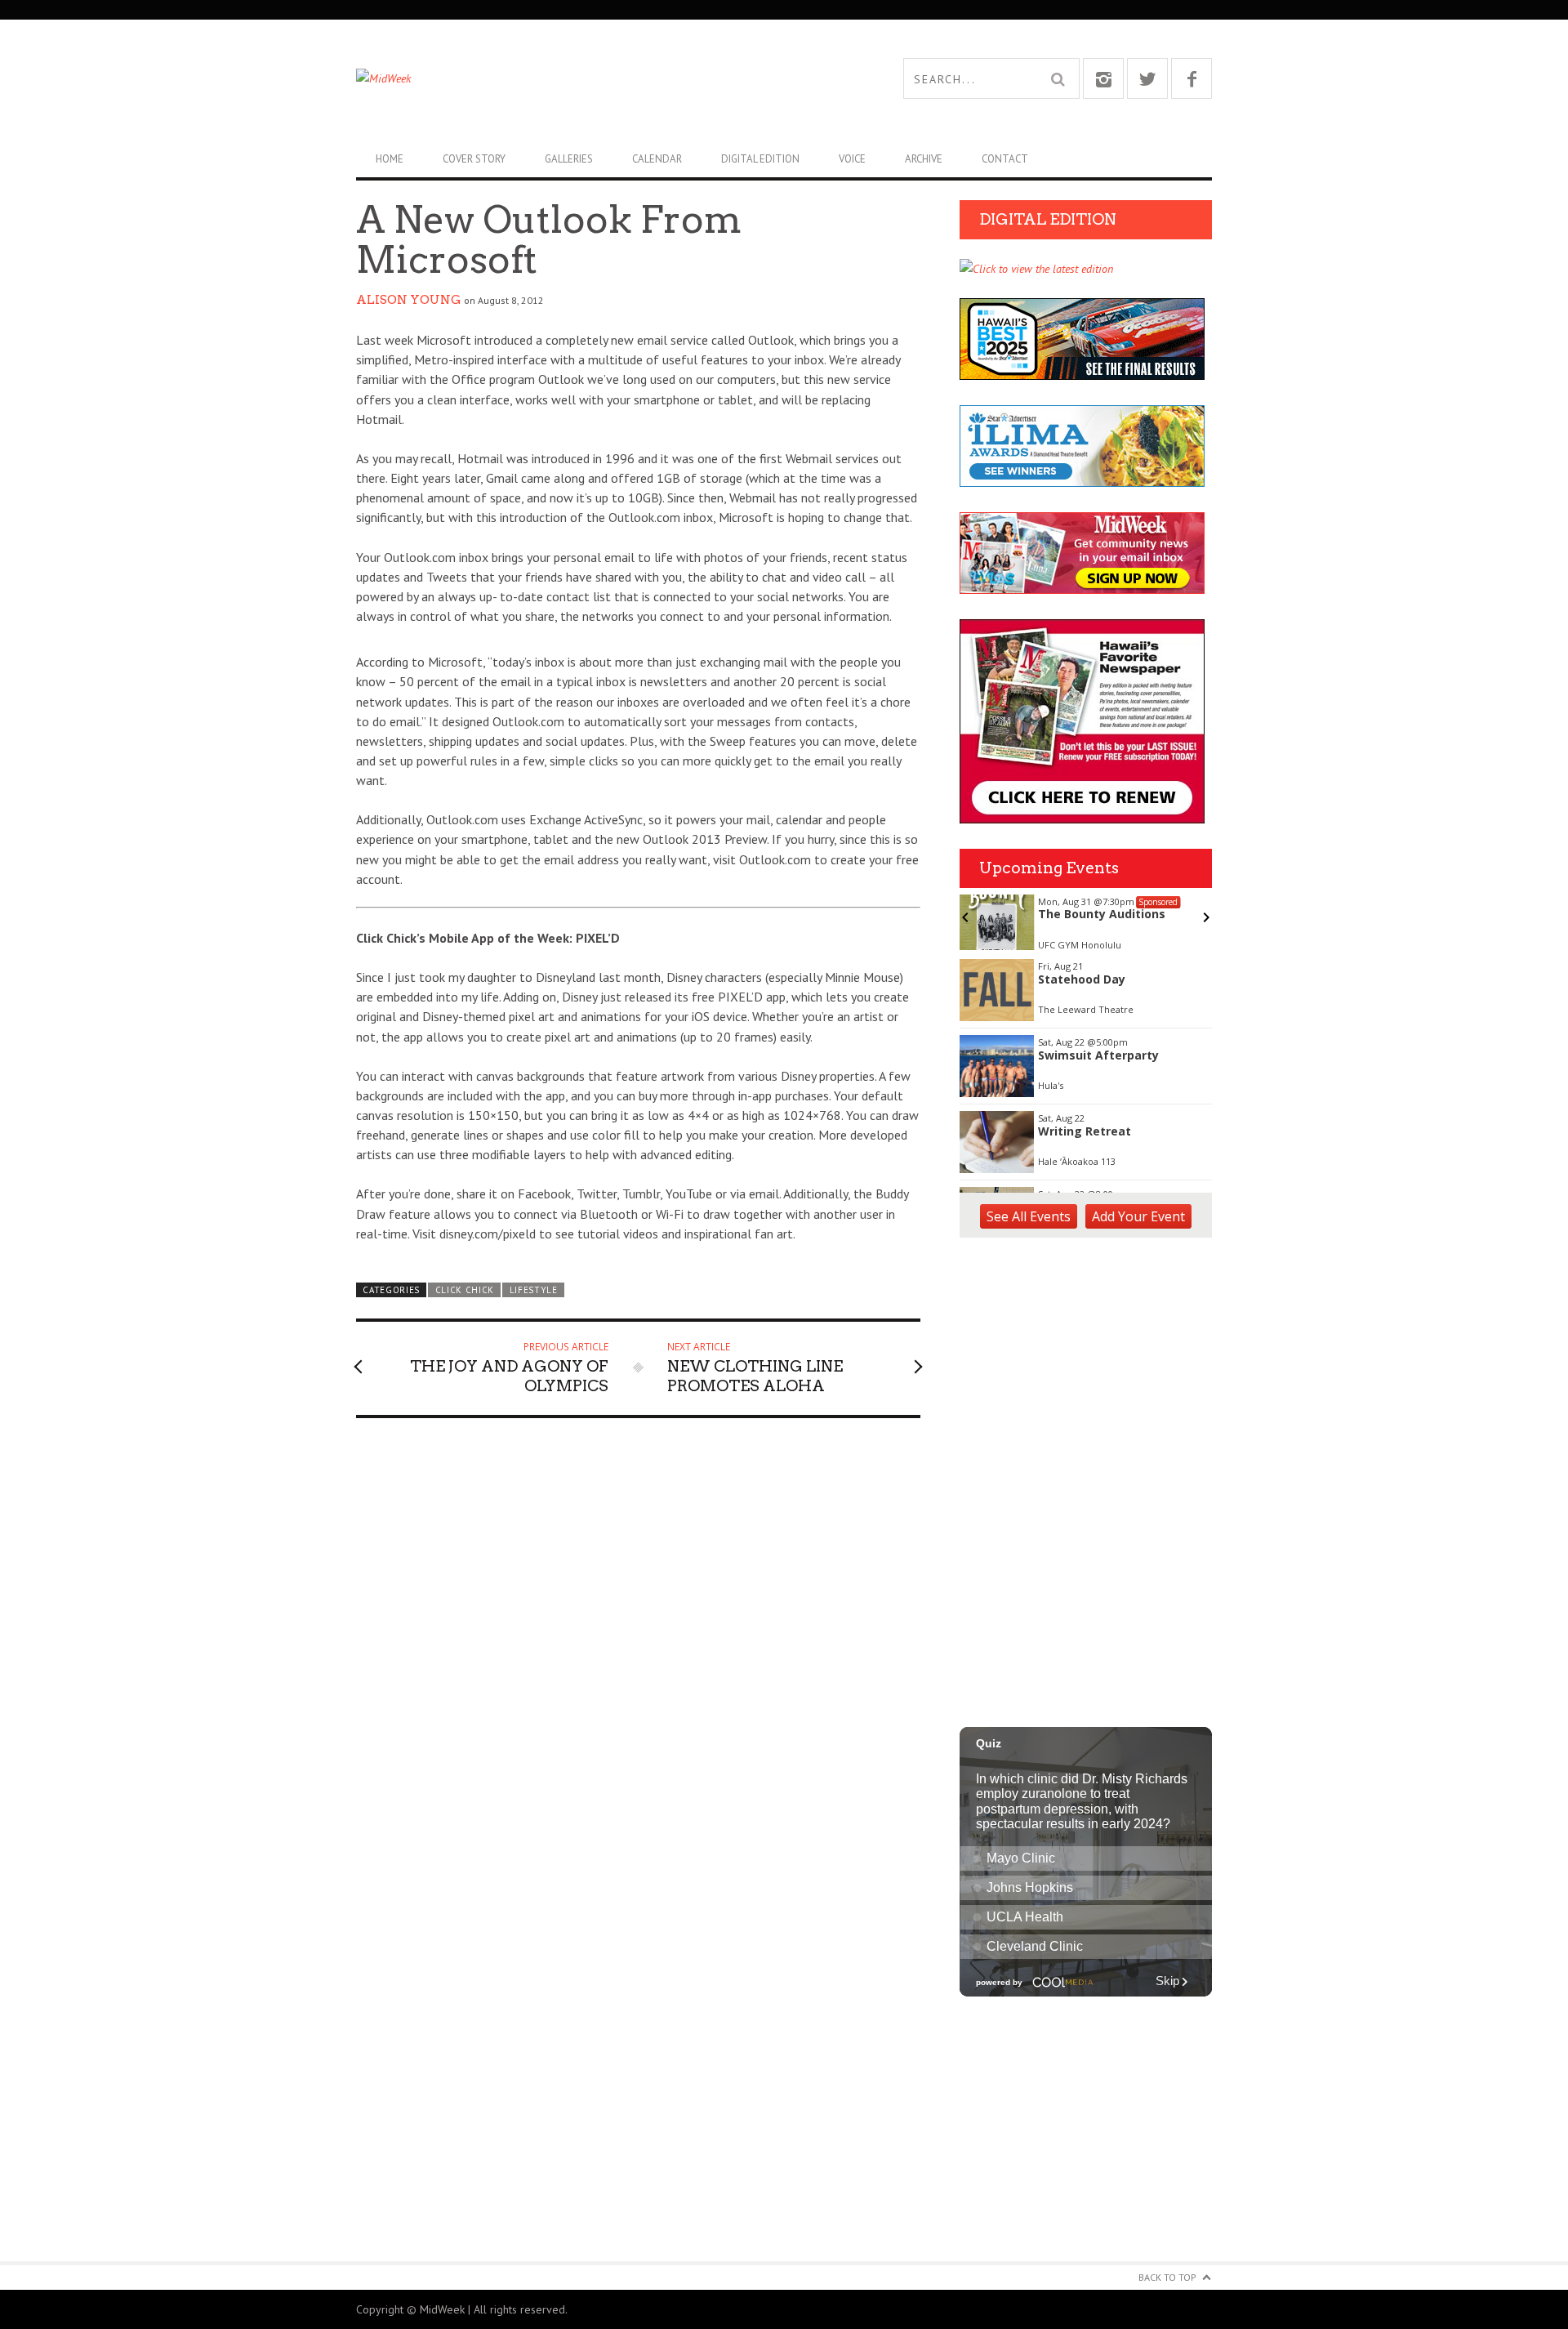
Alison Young (408, 300)
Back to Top (1167, 2277)
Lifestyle (534, 1290)
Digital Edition (760, 159)
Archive (924, 159)
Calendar (657, 159)
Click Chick (465, 1290)
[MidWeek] (570, 78)
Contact (1005, 159)
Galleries (569, 159)
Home (390, 159)
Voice (852, 159)
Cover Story (474, 159)
